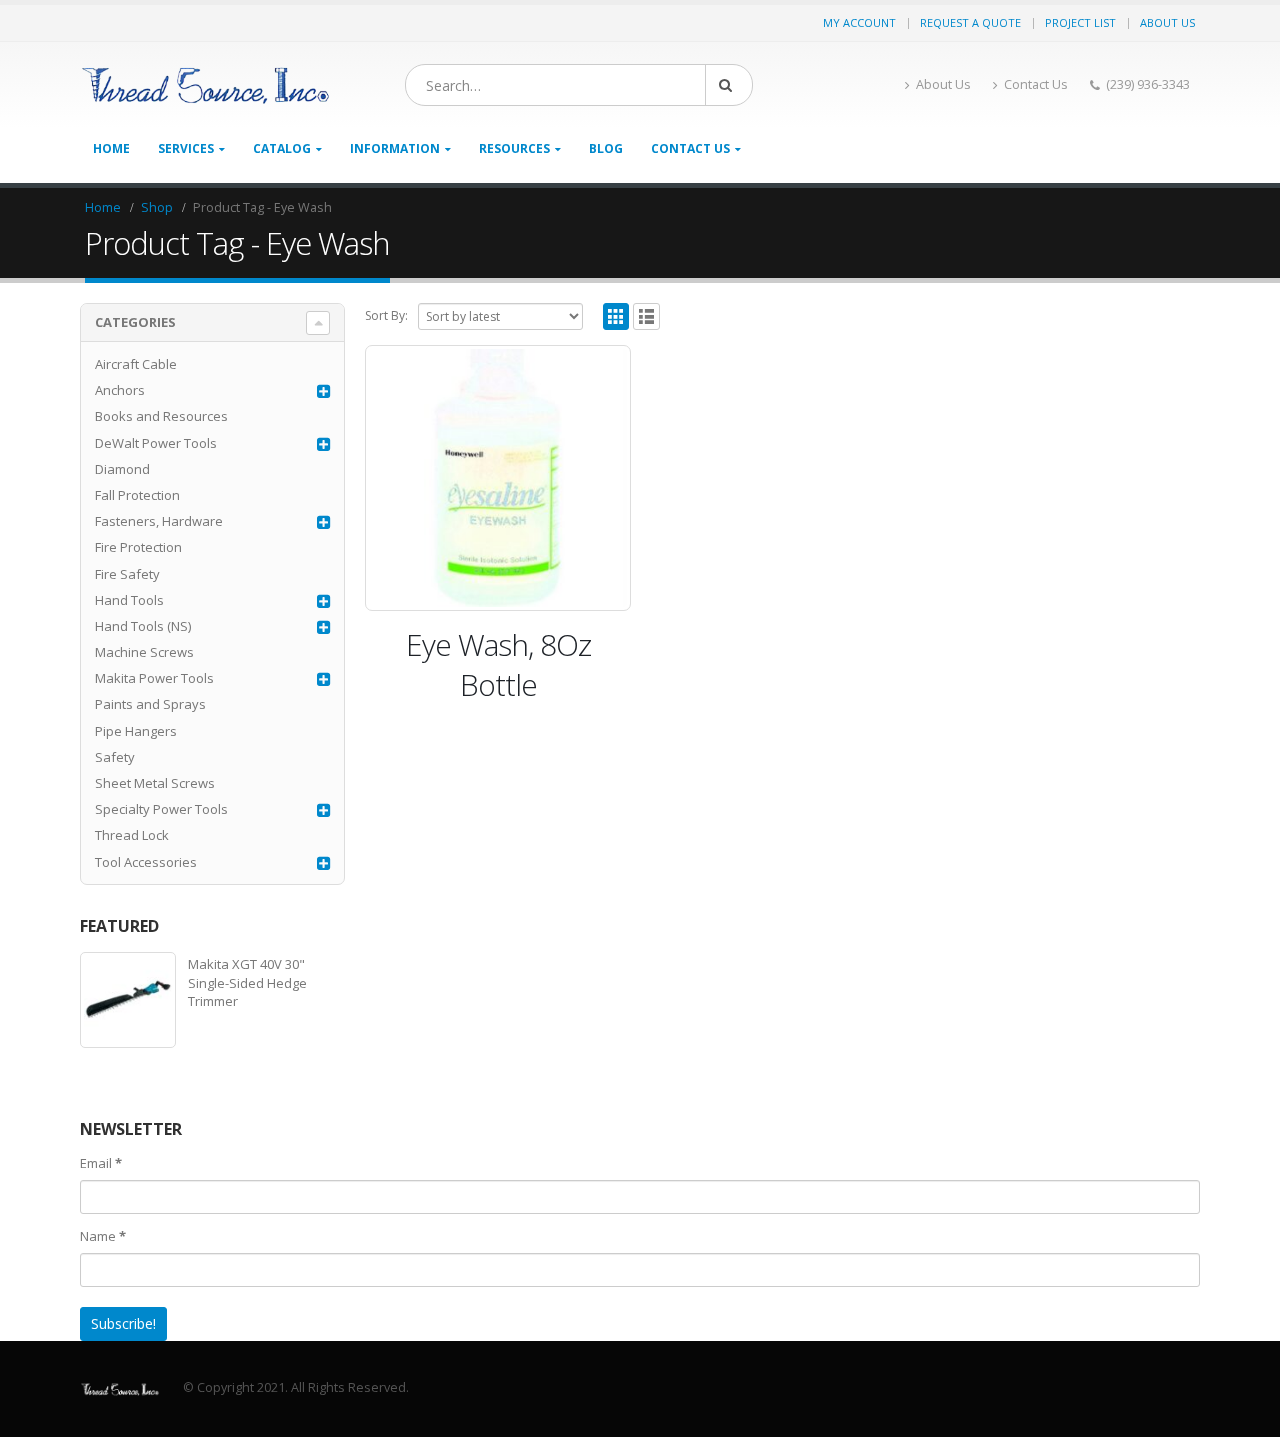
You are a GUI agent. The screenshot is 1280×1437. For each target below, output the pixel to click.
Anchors (120, 390)
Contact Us (1036, 84)
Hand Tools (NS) (143, 626)
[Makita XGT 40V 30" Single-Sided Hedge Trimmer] (128, 1000)
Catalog (282, 148)
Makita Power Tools (154, 678)
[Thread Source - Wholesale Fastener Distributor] (205, 85)
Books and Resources (161, 416)
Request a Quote (970, 22)
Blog (606, 148)
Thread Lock (132, 835)
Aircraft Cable (136, 364)
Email (101, 1163)
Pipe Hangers (136, 731)
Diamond (122, 469)
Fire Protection (138, 547)
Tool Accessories (146, 862)
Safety (115, 757)
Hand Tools (129, 600)
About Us (1167, 22)
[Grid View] (616, 316)
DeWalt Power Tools (156, 443)
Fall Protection (137, 495)
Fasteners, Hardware (159, 521)
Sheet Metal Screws (155, 783)
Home (111, 148)
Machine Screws (144, 652)
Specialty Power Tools (161, 809)
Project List (1080, 22)
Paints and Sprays (150, 704)
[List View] (646, 316)
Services (186, 148)
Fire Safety (127, 574)
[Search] (729, 85)
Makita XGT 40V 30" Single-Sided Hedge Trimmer (247, 982)
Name (103, 1236)
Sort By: (386, 315)
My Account (859, 22)
